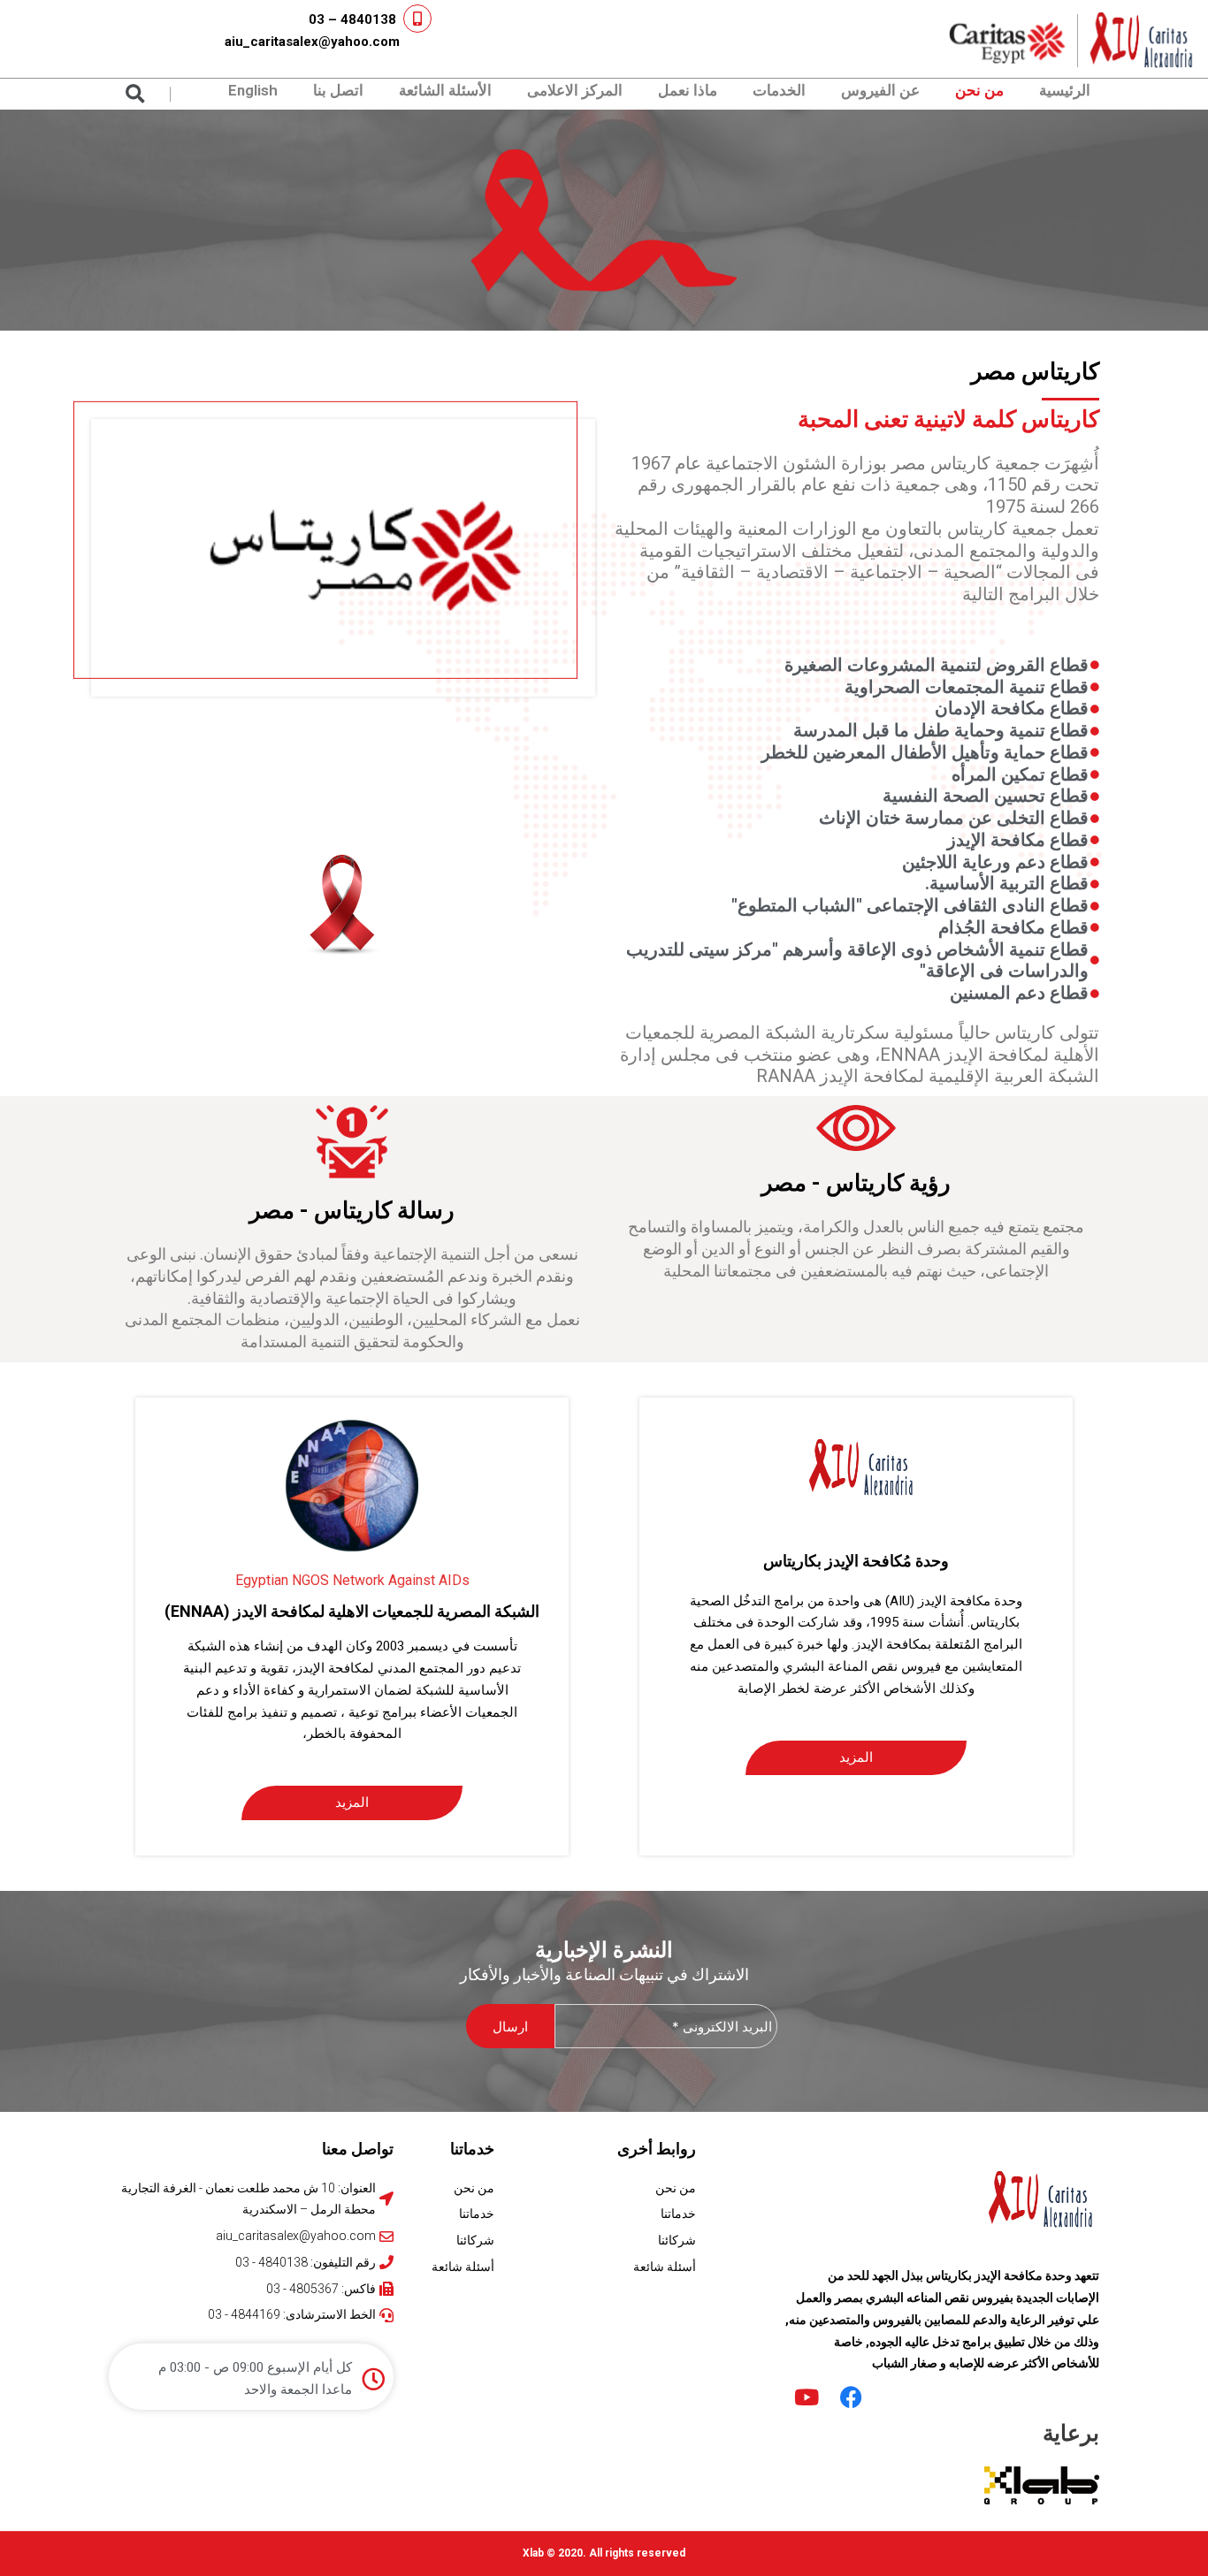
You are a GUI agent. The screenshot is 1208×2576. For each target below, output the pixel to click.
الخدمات (779, 90)
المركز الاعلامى (575, 90)
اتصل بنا (338, 90)
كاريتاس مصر (1035, 371)
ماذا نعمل (688, 90)
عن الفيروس (880, 90)
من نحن (979, 90)
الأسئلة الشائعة (445, 90)
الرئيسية (1065, 90)
